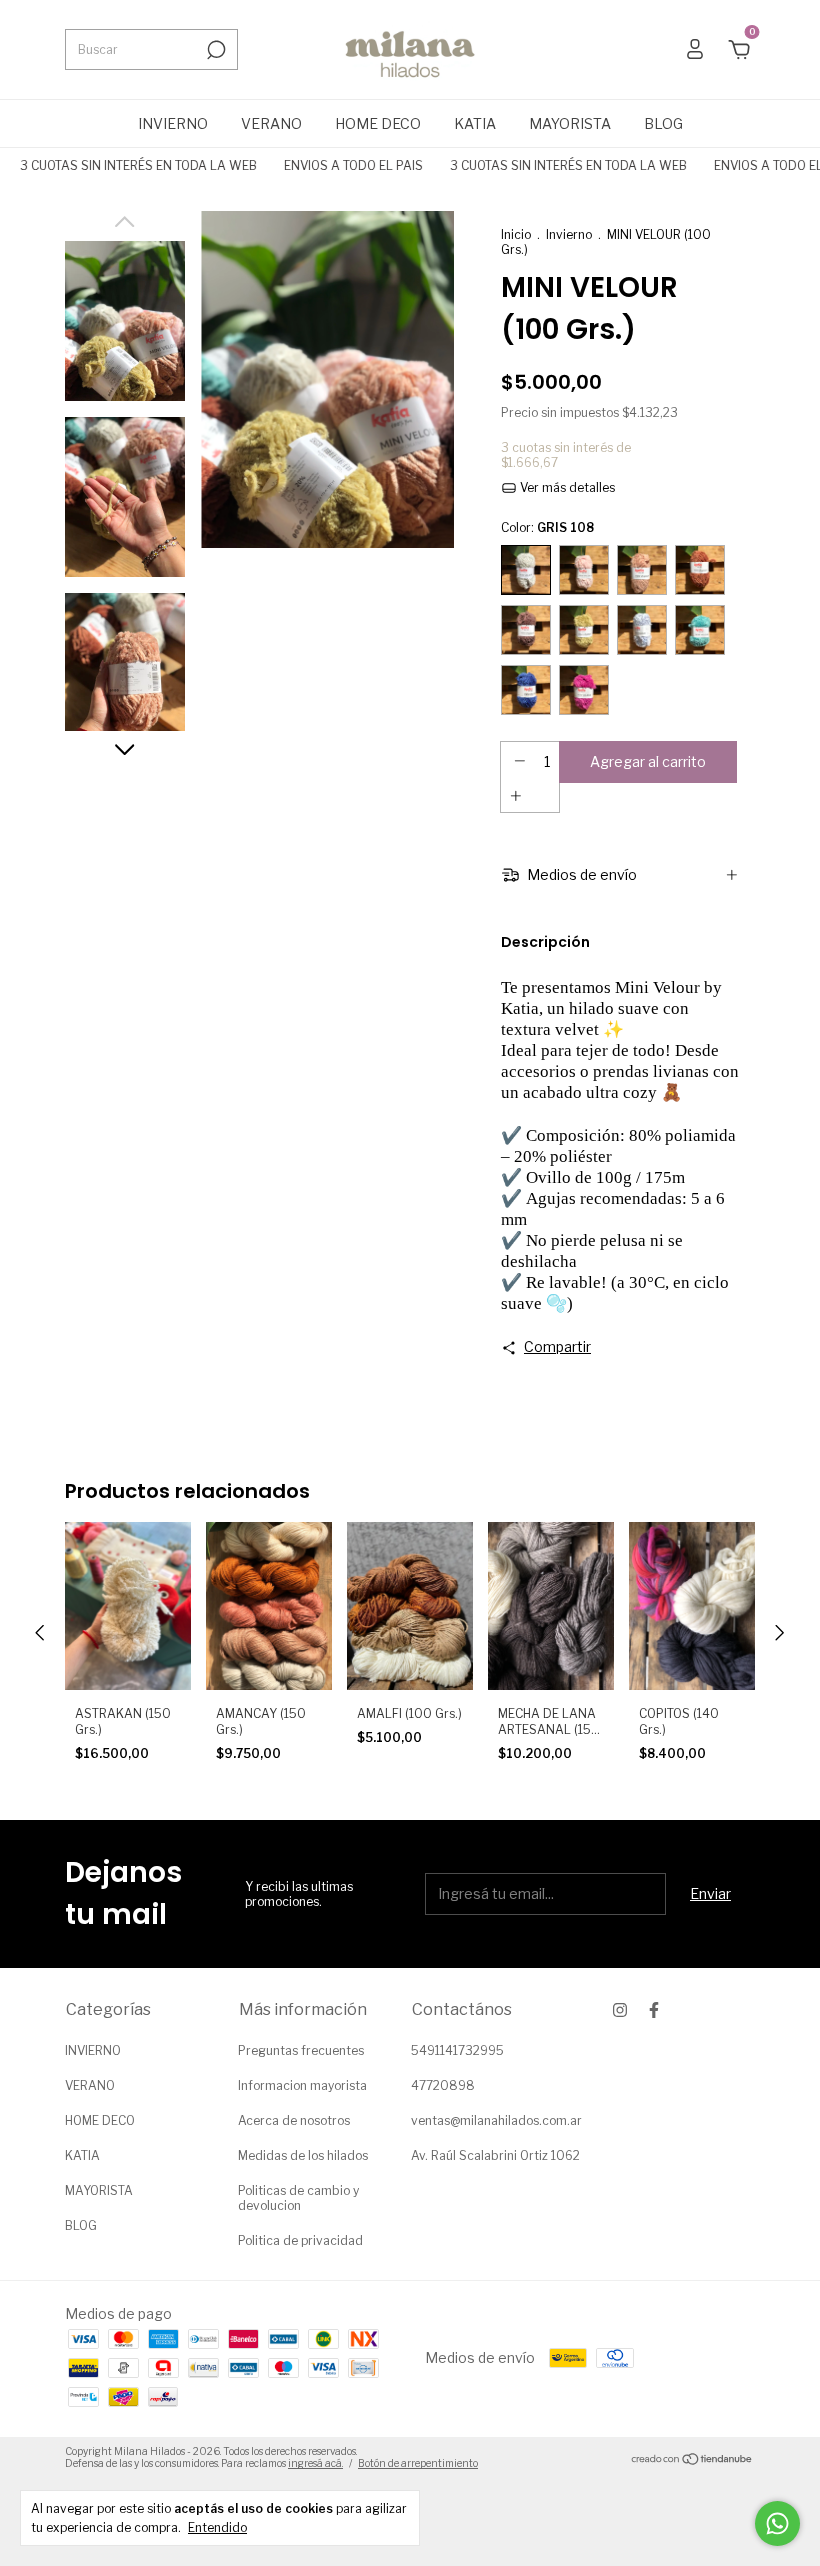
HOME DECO (378, 123)
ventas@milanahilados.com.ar (496, 2120)
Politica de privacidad (300, 2240)
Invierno (569, 234)
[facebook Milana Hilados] (654, 2010)
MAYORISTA (570, 123)
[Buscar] (214, 50)
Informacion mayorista (302, 2085)
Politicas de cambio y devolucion (298, 2198)
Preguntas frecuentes (301, 2050)
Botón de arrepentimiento (418, 2463)
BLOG (663, 123)
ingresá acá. (315, 2463)
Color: (547, 527)
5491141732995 (457, 2050)
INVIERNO (173, 123)
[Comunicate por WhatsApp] (777, 2523)
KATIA (475, 123)
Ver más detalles (566, 487)
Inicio (516, 234)
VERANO (271, 123)
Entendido (217, 2527)
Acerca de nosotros (294, 2120)
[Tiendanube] (692, 2459)
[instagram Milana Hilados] (620, 2010)
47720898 (443, 2085)
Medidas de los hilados (303, 2155)
